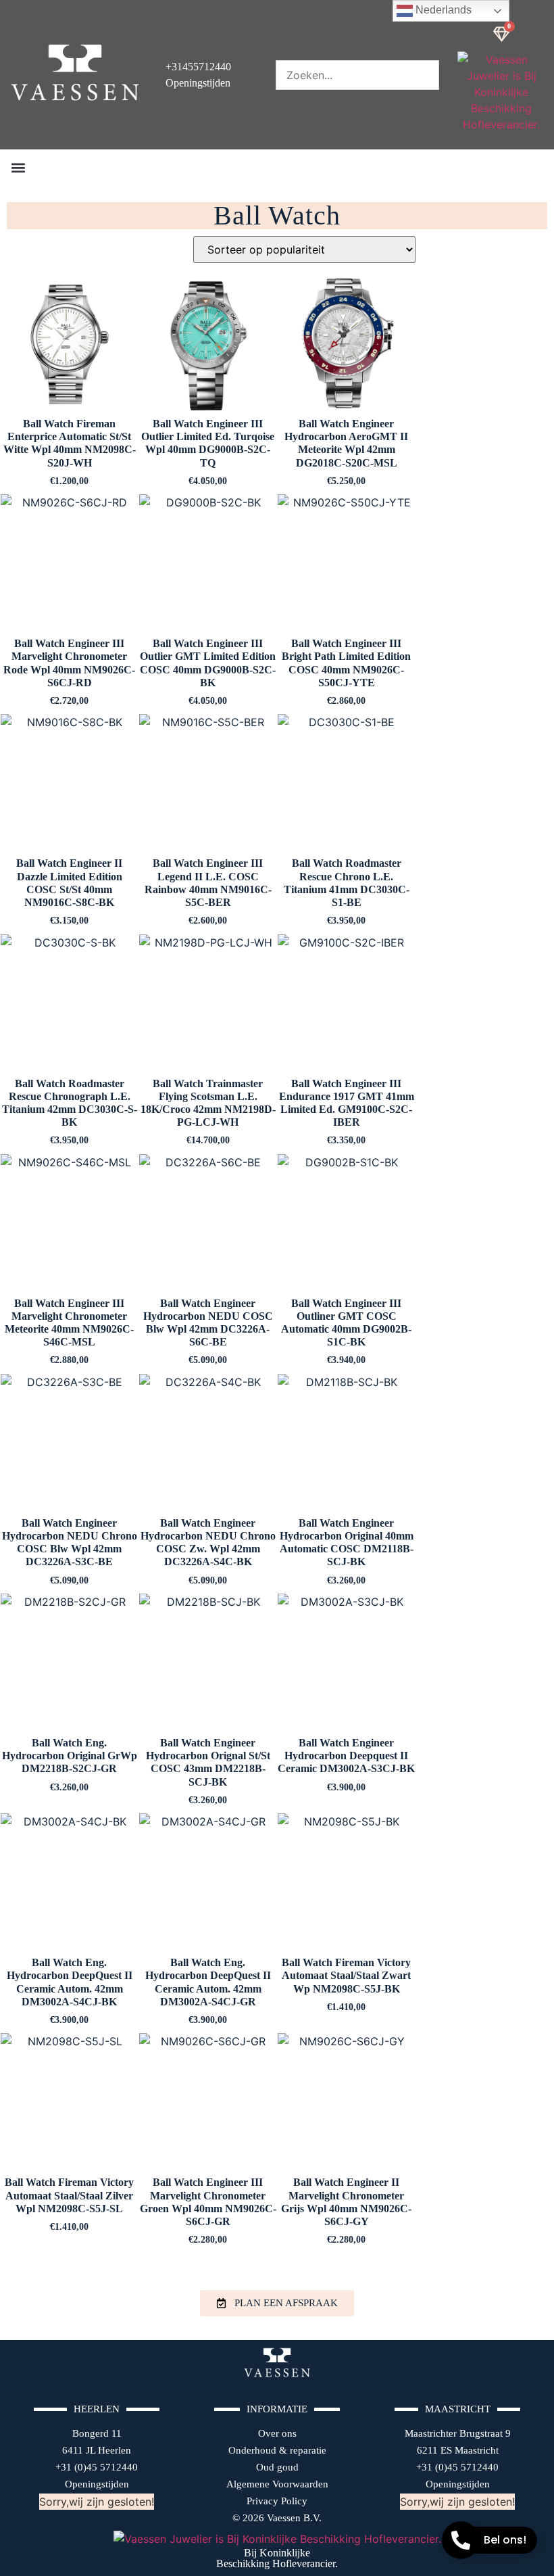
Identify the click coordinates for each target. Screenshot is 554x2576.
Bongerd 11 (97, 2433)
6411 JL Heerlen (97, 2450)
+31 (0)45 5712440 (97, 2467)
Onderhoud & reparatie (277, 2450)
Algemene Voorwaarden (277, 2484)
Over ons (277, 2433)
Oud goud (277, 2467)
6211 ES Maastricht (458, 2450)
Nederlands (442, 10)
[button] (18, 167)
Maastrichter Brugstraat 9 (458, 2433)
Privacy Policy (277, 2501)
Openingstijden (97, 2484)
